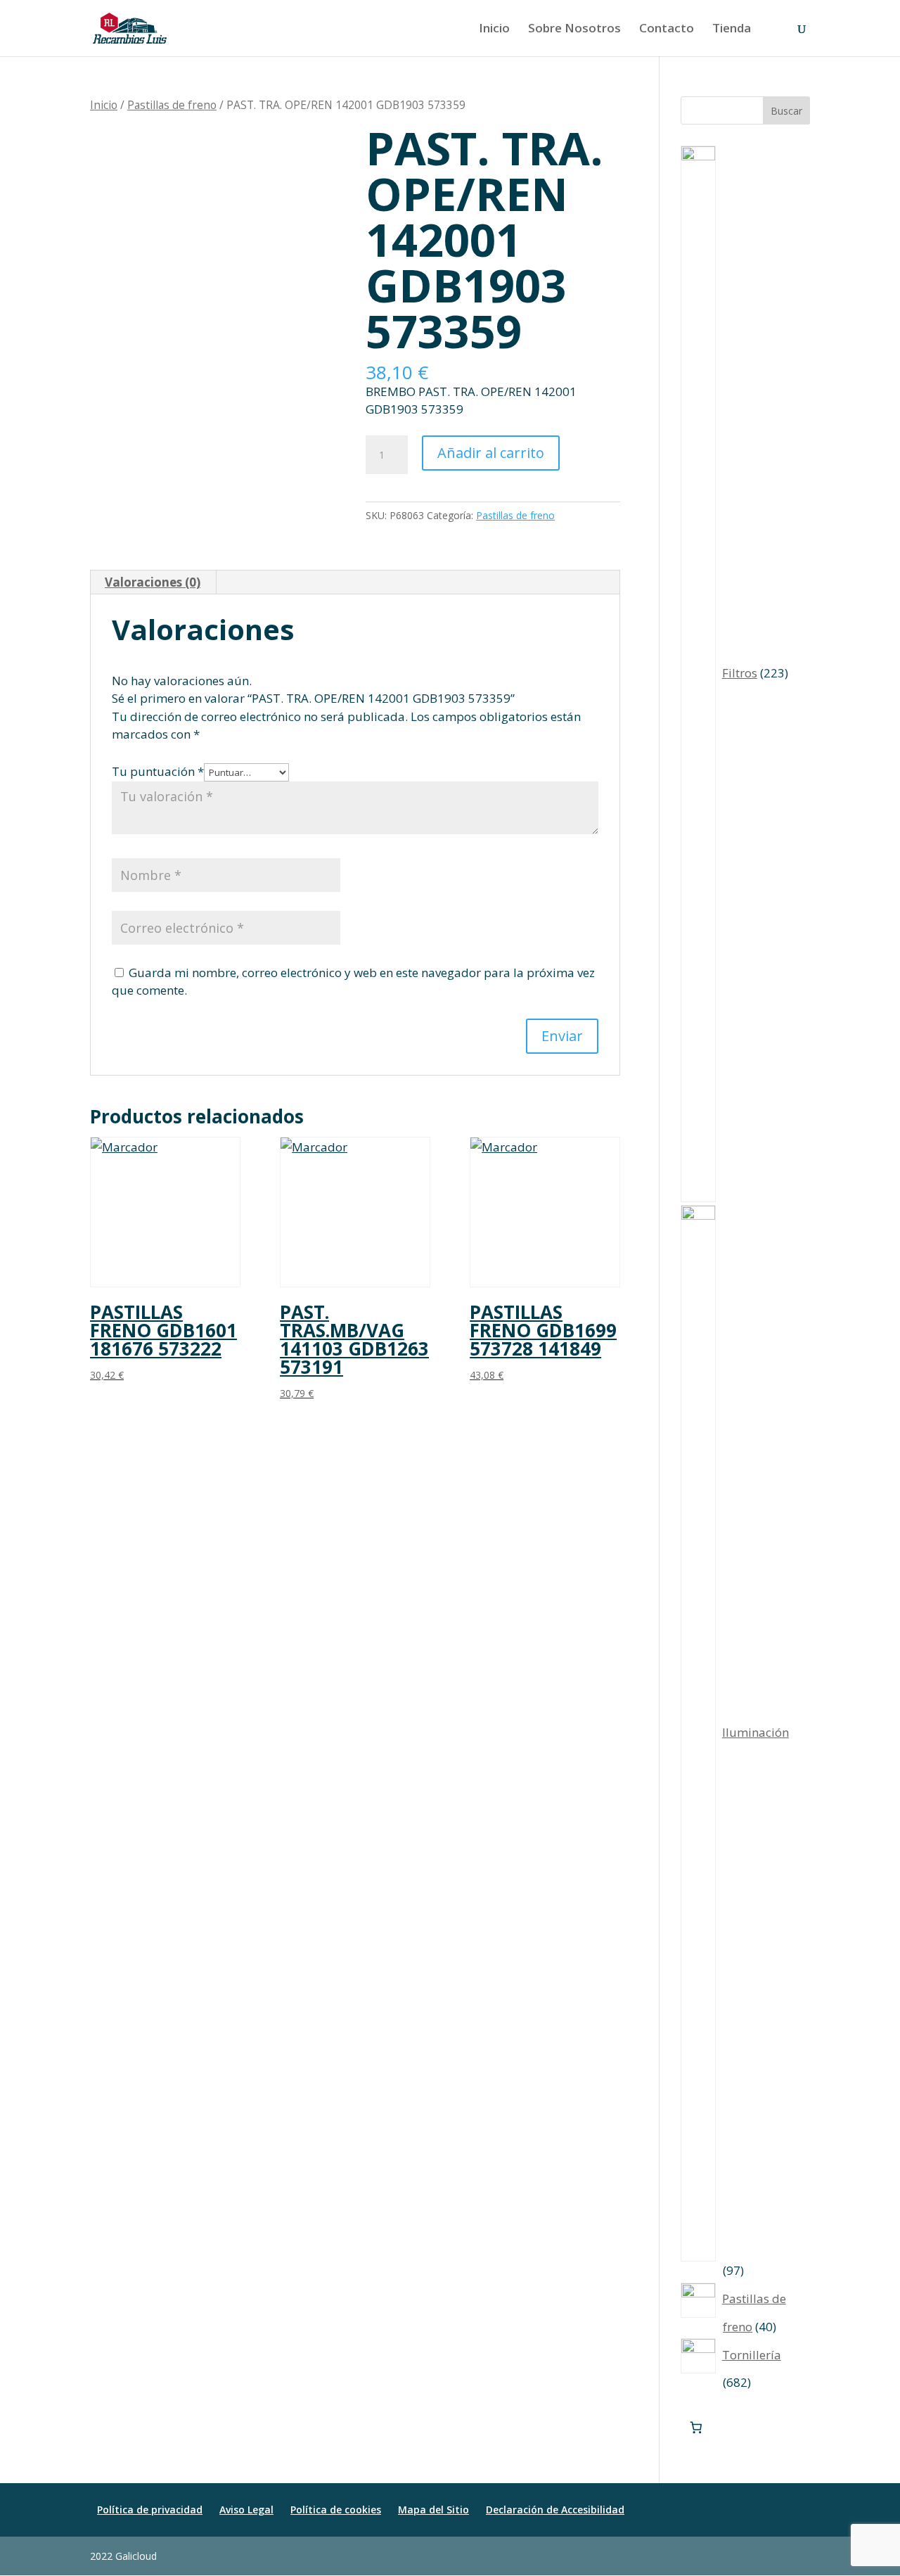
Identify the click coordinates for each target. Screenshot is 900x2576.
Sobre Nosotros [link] (574, 30)
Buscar (786, 111)
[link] (130, 27)
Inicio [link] (494, 30)
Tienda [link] (732, 30)
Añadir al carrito (491, 453)
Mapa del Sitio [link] (433, 2510)
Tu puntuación (158, 771)
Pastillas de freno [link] (172, 105)
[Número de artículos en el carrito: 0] (696, 2428)
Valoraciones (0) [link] (153, 582)
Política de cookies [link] (336, 2510)
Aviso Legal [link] (246, 2510)
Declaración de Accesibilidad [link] (555, 2510)
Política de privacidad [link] (150, 2510)
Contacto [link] (667, 30)
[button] (803, 2556)
